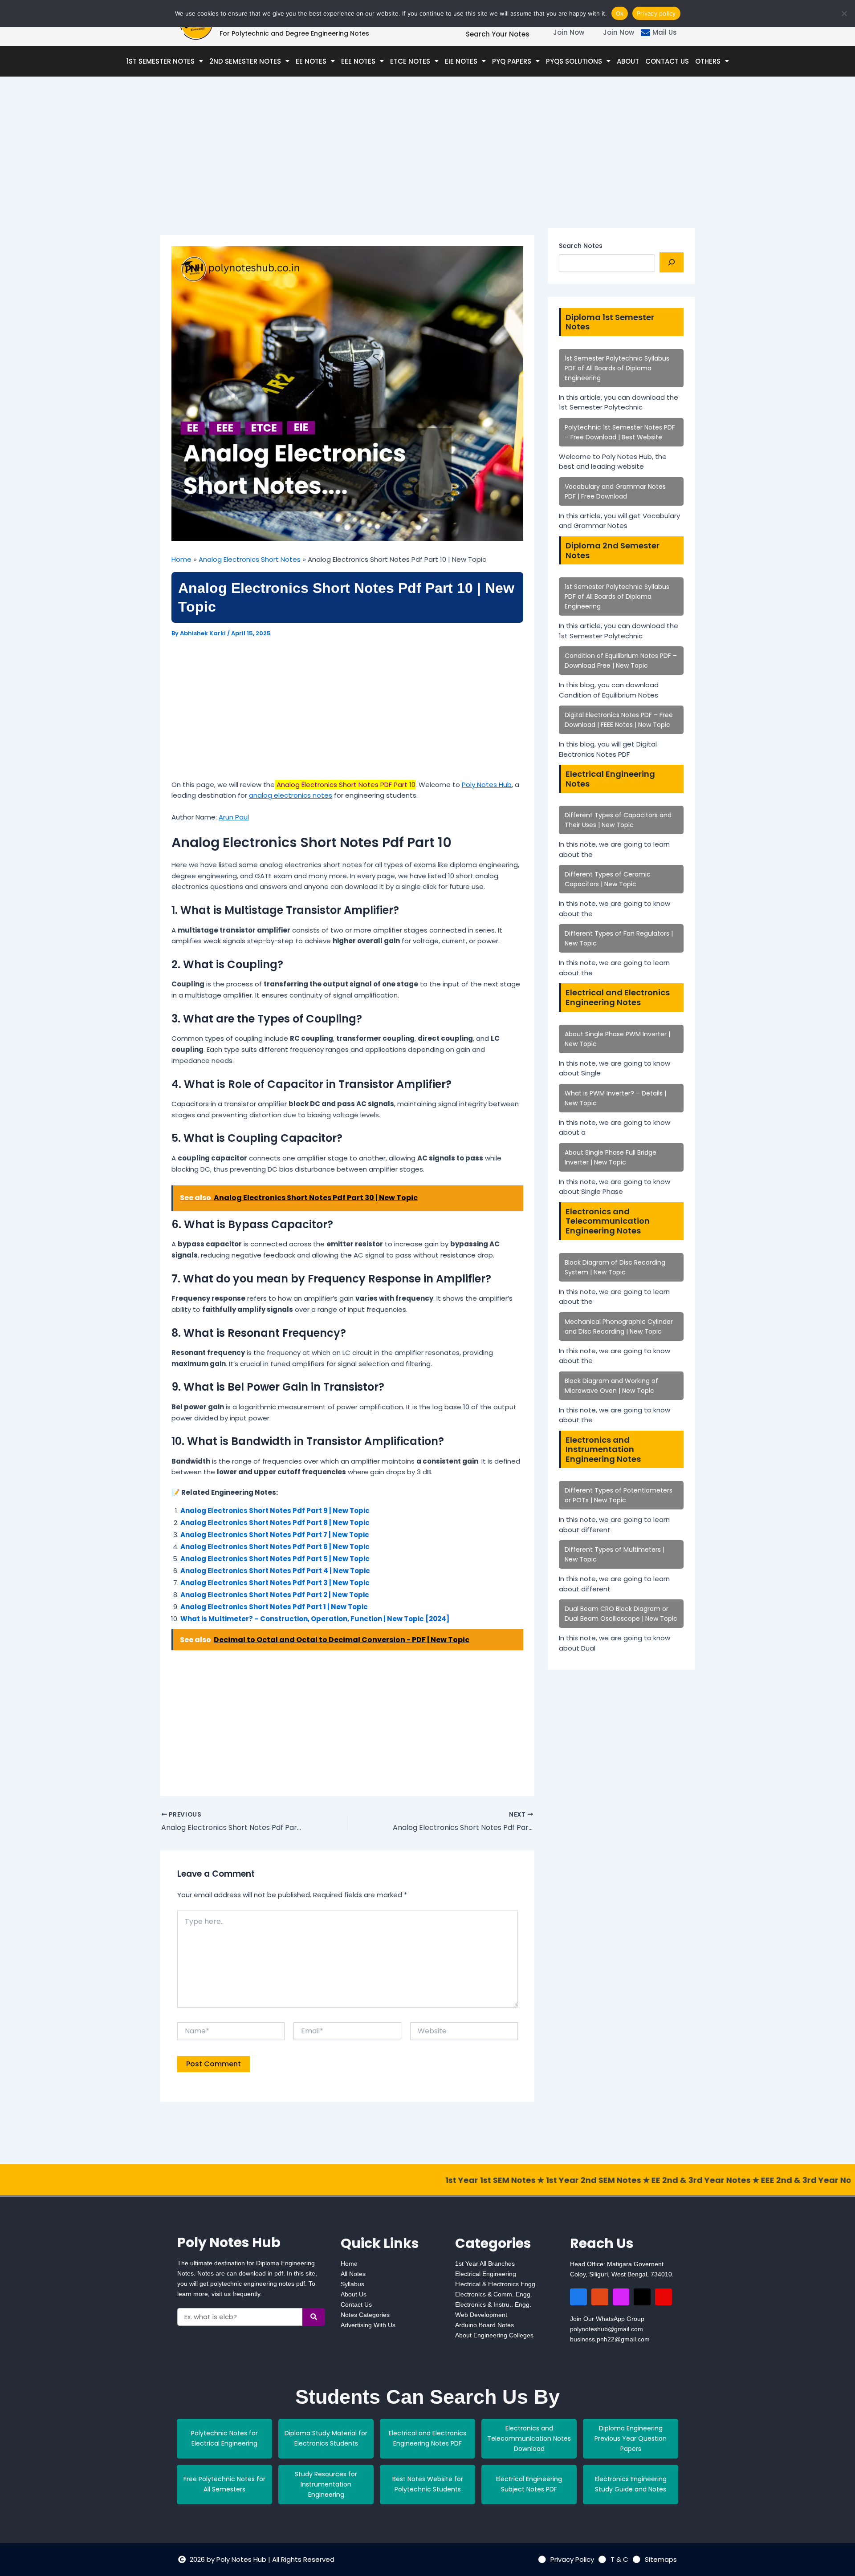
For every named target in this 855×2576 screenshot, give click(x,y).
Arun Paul (234, 817)
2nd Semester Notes (245, 61)
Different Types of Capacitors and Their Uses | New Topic (618, 820)
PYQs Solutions (574, 61)
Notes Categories (365, 2315)
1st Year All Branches (485, 2264)
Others (708, 61)
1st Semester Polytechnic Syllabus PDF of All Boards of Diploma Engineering (617, 368)
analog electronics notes (291, 795)
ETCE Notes (410, 61)
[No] (844, 13)
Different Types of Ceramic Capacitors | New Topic (608, 879)
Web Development (481, 2315)
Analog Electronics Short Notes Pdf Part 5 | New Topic (275, 1559)
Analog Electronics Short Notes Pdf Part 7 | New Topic (275, 1535)
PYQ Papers (512, 61)
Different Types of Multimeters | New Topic (615, 1554)
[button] (165, 61)
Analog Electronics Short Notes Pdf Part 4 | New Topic (275, 1571)
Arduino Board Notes (484, 2325)
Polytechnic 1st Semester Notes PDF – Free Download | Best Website (620, 432)
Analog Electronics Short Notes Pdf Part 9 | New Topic (275, 1511)
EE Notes (311, 61)
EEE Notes (358, 61)
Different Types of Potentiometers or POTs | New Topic (619, 1495)
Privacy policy (656, 13)
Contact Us (667, 61)
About (628, 61)
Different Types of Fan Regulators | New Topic (619, 938)
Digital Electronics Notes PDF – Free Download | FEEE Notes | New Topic (619, 720)
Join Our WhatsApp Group (607, 2319)
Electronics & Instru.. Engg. (493, 2304)
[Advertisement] (347, 169)
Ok (620, 13)
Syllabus (352, 2284)
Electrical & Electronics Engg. (496, 2284)
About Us (354, 2294)
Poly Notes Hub (487, 785)
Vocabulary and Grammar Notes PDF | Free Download (615, 491)
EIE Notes (461, 61)
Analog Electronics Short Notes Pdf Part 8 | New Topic (275, 1523)
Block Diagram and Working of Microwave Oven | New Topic (611, 1386)
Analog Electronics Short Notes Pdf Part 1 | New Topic (274, 1607)
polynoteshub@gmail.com (607, 2329)
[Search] (672, 262)
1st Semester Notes (161, 61)
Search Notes (581, 246)
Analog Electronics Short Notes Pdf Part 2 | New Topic (275, 1595)
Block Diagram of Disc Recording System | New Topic (615, 1267)
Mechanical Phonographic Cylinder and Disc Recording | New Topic (619, 1327)
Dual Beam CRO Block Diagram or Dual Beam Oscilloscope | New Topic (621, 1614)
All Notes (353, 2274)
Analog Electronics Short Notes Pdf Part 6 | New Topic (275, 1547)
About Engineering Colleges (494, 2335)
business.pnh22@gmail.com (610, 2339)
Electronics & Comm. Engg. (494, 2294)
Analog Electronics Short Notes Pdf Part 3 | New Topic (275, 1583)
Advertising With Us (368, 2325)
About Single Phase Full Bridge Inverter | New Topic (611, 1157)
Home (349, 2264)
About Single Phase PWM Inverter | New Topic (617, 1039)
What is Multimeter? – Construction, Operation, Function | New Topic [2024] (315, 1619)
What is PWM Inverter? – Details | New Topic (615, 1098)
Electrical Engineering (486, 2274)
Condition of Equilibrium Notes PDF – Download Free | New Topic (621, 661)
